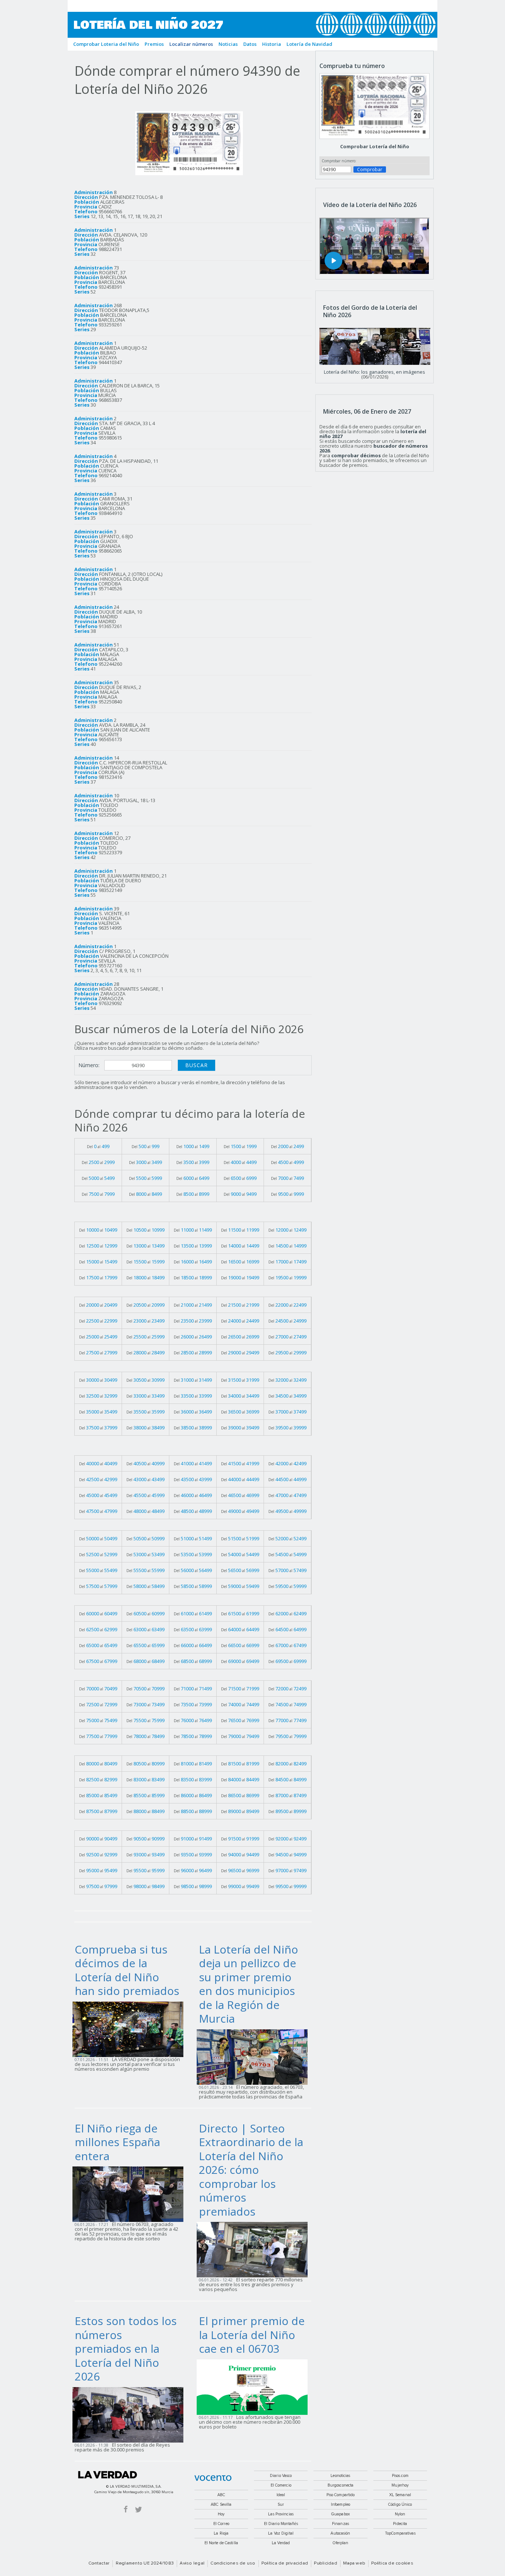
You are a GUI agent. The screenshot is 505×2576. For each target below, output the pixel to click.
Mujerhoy (400, 2485)
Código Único (400, 2504)
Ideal (281, 2495)
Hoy (221, 2514)
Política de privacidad (285, 2563)
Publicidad (325, 2563)
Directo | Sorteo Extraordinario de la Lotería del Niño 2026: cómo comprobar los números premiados (251, 2170)
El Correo (221, 2524)
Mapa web (354, 2563)
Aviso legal (192, 2563)
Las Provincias (281, 2514)
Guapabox (340, 2514)
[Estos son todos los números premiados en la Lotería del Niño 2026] (130, 2414)
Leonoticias (340, 2476)
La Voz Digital (281, 2533)
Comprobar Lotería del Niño (375, 146)
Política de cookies (392, 2563)
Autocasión (340, 2533)
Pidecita (400, 2524)
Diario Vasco (281, 2476)
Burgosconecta (340, 2485)
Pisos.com (400, 2476)
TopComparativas (400, 2533)
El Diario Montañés (281, 2524)
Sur (281, 2504)
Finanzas (340, 2524)
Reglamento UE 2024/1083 (145, 2563)
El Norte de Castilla (221, 2543)
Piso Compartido (341, 2495)
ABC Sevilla (221, 2504)
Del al (98, 1146)
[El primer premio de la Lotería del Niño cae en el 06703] (254, 2386)
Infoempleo (340, 2504)
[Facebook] (126, 2509)
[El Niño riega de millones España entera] (130, 2194)
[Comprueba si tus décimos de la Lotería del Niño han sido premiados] (130, 2029)
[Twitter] (138, 2509)
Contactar (99, 2563)
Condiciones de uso (233, 2563)
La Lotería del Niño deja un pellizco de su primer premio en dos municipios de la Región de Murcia (248, 1984)
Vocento (213, 2478)
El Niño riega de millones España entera (117, 2142)
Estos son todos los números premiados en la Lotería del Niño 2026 (126, 2348)
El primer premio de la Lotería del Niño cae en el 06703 (252, 2335)
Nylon (400, 2514)
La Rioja (221, 2533)
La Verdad (108, 2475)
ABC (221, 2495)
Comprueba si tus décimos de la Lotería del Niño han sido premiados (127, 1970)
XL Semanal (400, 2495)
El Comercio (281, 2485)
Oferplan (341, 2543)
